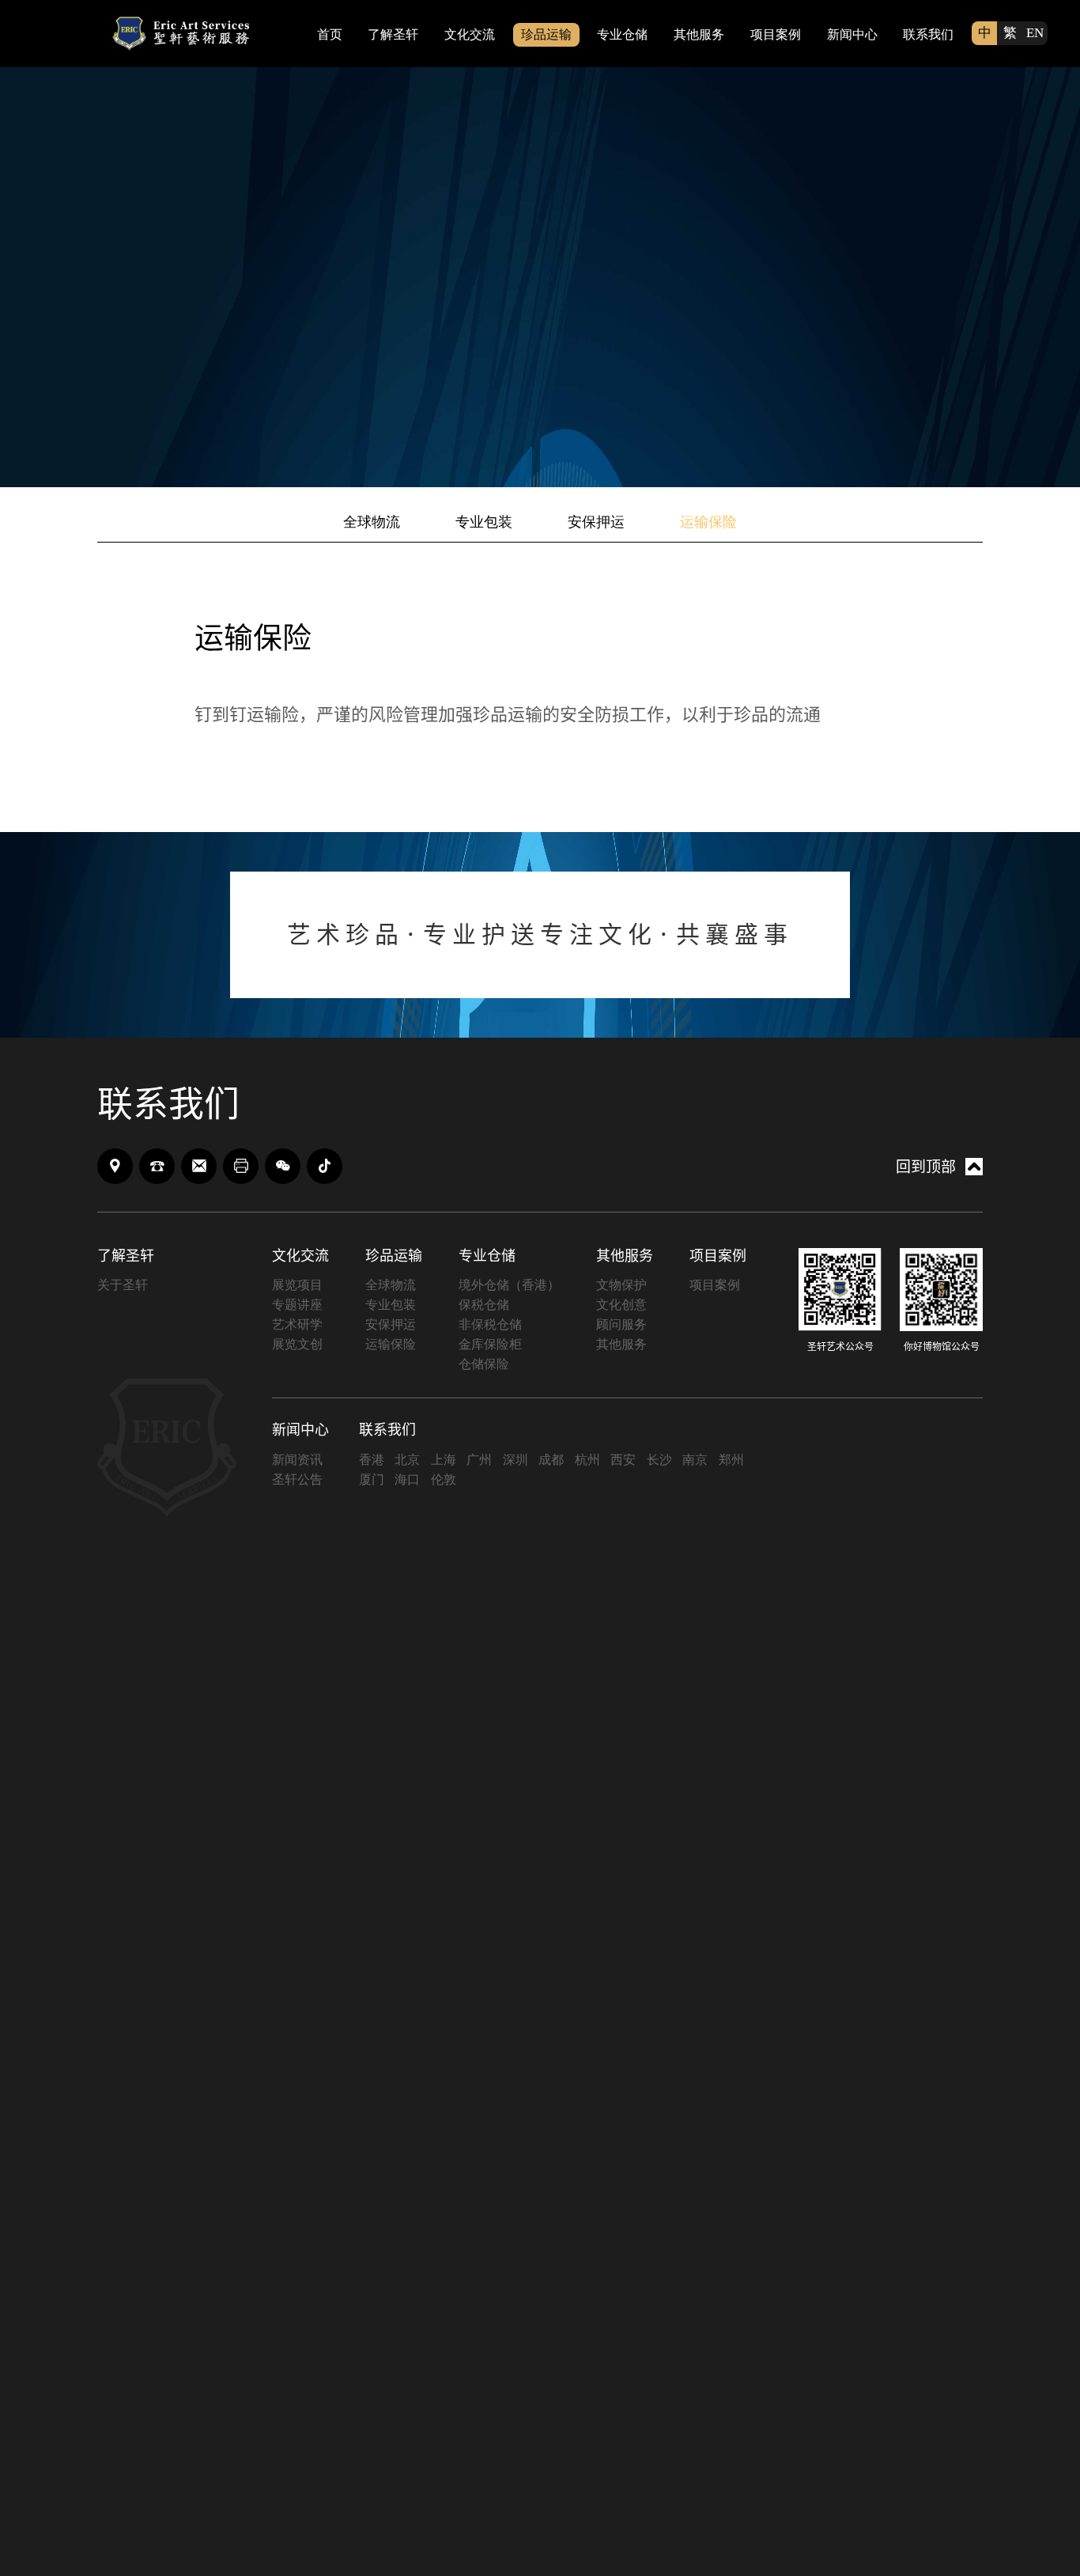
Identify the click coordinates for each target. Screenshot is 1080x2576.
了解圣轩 (393, 34)
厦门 (372, 1479)
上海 (444, 1460)
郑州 (731, 1460)
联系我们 (928, 34)
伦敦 (444, 1479)
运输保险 (708, 522)
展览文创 (297, 1344)
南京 (695, 1460)
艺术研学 (297, 1324)
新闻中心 (852, 34)
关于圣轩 (123, 1285)
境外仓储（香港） (509, 1285)
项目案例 (776, 34)
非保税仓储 (490, 1324)
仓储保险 (484, 1364)
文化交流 (470, 34)
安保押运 (596, 522)
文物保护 (621, 1285)
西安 (623, 1460)
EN (1035, 33)
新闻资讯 (297, 1460)
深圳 (515, 1460)
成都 (551, 1460)
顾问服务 (621, 1324)
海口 (407, 1479)
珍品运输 (546, 34)
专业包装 (484, 522)
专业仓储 (622, 34)
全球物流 (372, 522)
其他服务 (699, 34)
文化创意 (621, 1305)
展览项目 (297, 1285)
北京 (407, 1460)
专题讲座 (297, 1305)
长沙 (659, 1460)
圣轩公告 (297, 1479)
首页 (330, 34)
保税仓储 (484, 1305)
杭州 (587, 1460)
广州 (479, 1460)
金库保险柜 (490, 1344)
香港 (372, 1460)
